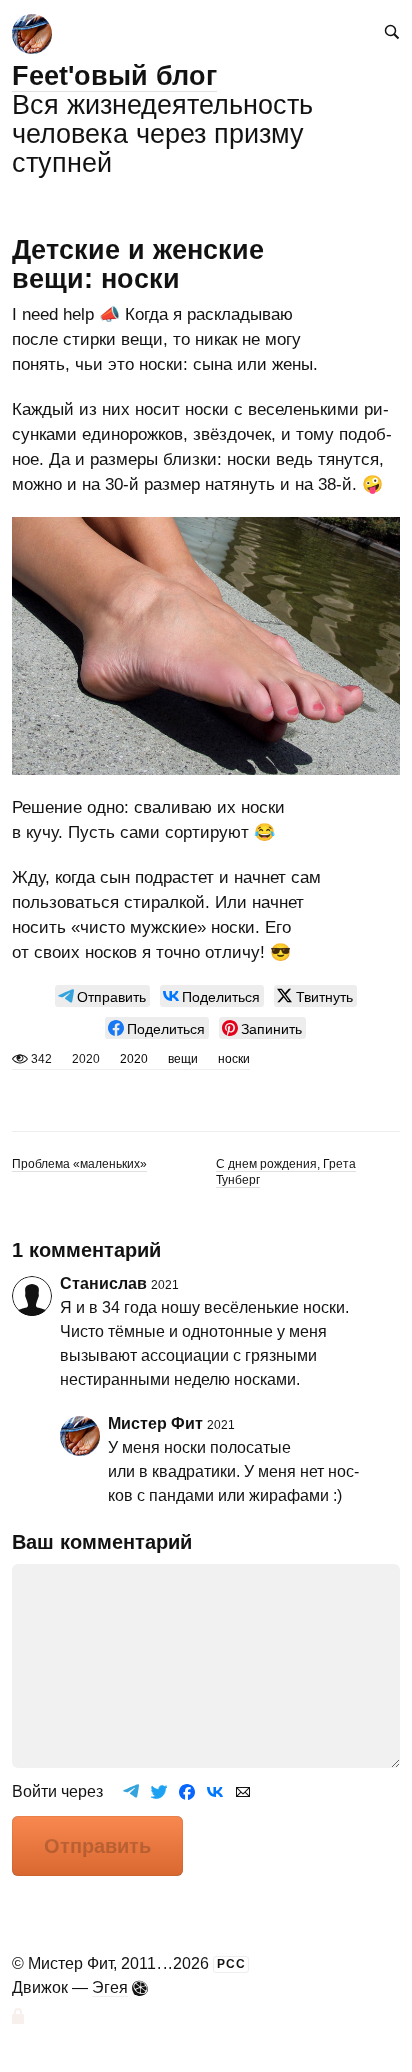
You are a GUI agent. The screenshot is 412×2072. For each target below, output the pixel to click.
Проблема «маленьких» (79, 1164)
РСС (231, 1964)
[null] (102, 996)
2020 (134, 1059)
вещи (183, 1059)
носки (234, 1059)
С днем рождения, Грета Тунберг (286, 1172)
